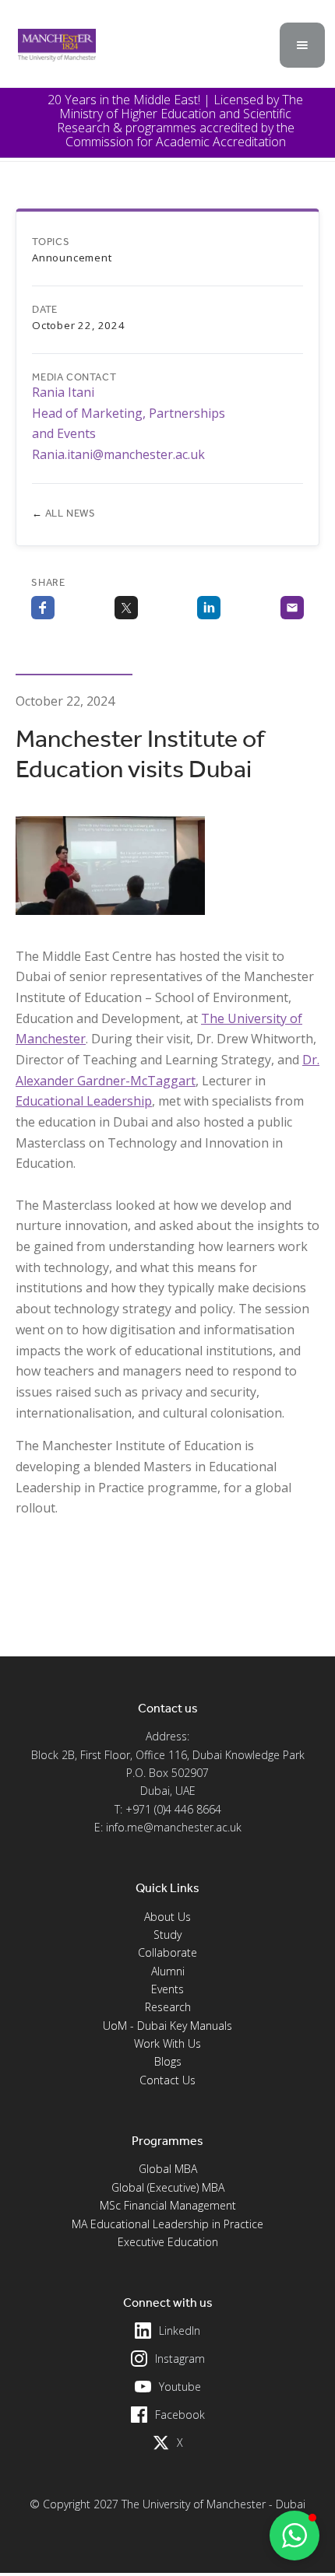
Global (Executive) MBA (168, 2187)
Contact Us (167, 2080)
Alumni (168, 1971)
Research (168, 2007)
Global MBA (168, 2169)
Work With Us (167, 2043)
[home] (53, 45)
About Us (167, 1917)
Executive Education (168, 2242)
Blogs (168, 2061)
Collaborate (167, 1952)
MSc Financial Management (168, 2205)
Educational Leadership (84, 1101)
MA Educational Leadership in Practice (167, 2224)
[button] (302, 45)
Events (167, 1989)
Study (167, 1935)
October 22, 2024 (79, 325)
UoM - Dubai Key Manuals (167, 2026)
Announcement (72, 258)
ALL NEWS (64, 513)
